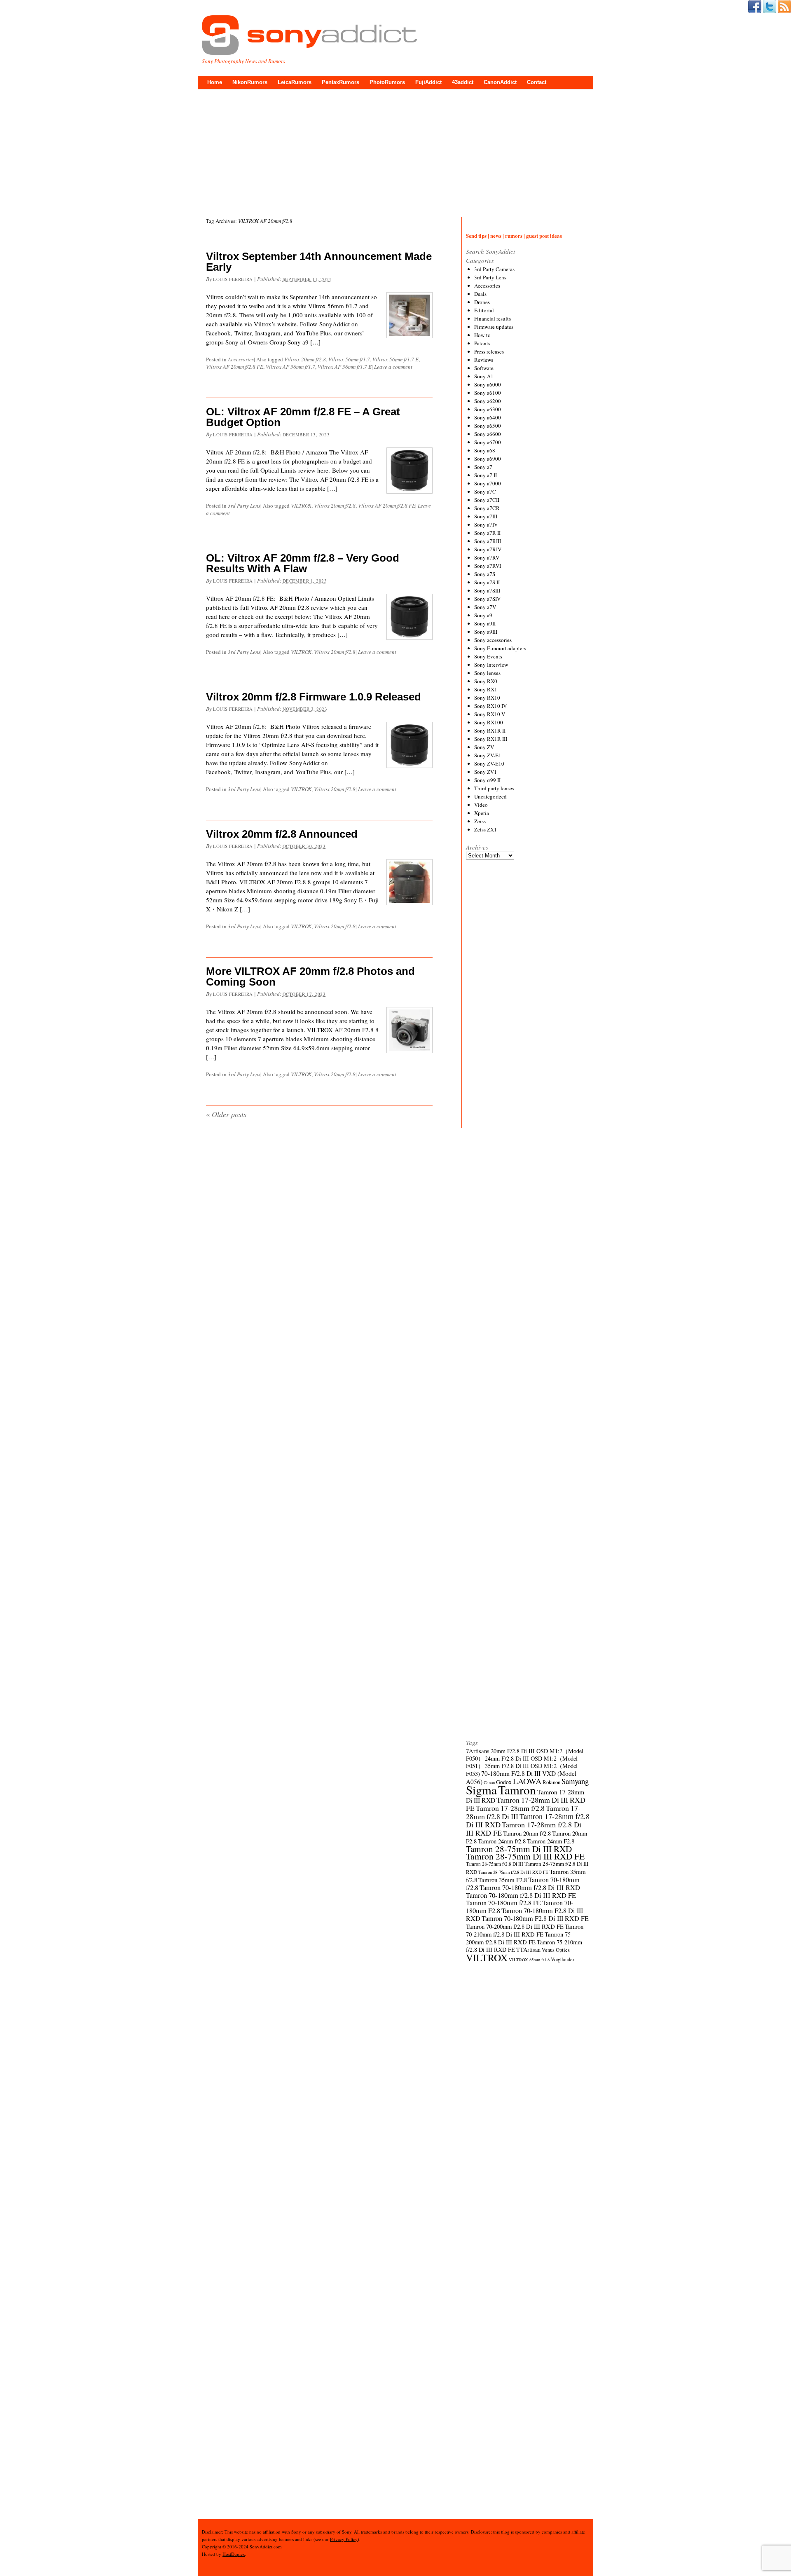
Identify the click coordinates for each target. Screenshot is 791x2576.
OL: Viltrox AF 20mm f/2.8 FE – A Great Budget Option (303, 417)
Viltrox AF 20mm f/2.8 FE (235, 367)
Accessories (241, 359)
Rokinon (551, 1782)
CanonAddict (500, 82)
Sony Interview (491, 665)
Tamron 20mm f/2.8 (527, 1833)
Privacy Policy (344, 2539)
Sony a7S (485, 574)
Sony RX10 (487, 698)
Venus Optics (556, 1950)
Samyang (575, 1781)
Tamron (517, 1790)
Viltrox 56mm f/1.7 (349, 359)
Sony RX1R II (490, 731)
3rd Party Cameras (494, 269)
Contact (537, 82)
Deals (480, 294)
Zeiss (480, 821)
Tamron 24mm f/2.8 (502, 1841)
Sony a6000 (488, 384)
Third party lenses (494, 788)
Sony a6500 (488, 426)
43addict (463, 82)
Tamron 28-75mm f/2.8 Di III (495, 1864)
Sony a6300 (488, 409)
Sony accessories (493, 640)
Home (215, 82)
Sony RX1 (486, 689)
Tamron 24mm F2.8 (551, 1841)
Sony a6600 (488, 434)
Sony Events (488, 656)
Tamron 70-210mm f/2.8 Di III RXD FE (525, 1930)
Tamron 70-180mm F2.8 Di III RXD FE (535, 1918)
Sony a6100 (488, 393)
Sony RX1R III (491, 739)
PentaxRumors (341, 82)
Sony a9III (486, 632)
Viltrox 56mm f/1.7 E (395, 359)
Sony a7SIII (487, 590)
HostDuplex (234, 2554)
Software (484, 368)
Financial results (493, 318)
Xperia (482, 813)
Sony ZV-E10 (489, 763)
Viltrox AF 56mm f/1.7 (290, 367)
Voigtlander (563, 1959)
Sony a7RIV (488, 549)
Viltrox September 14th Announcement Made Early (319, 262)
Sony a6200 (488, 401)
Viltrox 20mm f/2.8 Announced (282, 834)
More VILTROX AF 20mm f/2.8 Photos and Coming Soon (310, 977)
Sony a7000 (488, 483)
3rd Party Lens (244, 506)
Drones (482, 302)
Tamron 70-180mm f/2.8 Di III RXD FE (521, 1895)
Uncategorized (490, 796)
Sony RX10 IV (490, 706)
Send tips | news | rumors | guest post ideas (514, 235)
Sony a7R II (487, 533)
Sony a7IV (486, 525)
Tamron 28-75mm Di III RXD (519, 1849)
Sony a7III (486, 516)
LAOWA (527, 1781)
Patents (482, 343)
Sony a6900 (488, 459)
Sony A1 (484, 376)
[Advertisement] (395, 151)
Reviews (484, 360)
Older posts (226, 1114)
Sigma (481, 1790)
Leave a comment (393, 367)
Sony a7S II (487, 582)
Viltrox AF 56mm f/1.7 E (345, 367)
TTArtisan (528, 1950)
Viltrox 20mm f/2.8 (305, 359)
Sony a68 (485, 450)
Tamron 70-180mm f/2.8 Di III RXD (530, 1888)
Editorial (484, 310)
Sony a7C (485, 492)
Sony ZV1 (486, 772)
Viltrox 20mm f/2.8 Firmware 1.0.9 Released (314, 697)
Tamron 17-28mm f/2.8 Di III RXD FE (524, 1829)
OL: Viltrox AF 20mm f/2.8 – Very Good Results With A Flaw (303, 563)
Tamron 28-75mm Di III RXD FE (525, 1856)
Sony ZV (484, 747)
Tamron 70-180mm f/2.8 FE (503, 1903)
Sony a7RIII (488, 541)
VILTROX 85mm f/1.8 (529, 1960)
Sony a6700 (488, 442)
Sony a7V (485, 607)
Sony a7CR (487, 508)
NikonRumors (250, 82)
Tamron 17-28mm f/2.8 (510, 1808)
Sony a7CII (487, 500)
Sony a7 (483, 467)
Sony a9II (485, 623)
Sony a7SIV (487, 599)
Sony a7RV (487, 557)
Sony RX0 (486, 681)
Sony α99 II (487, 780)
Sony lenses (487, 673)
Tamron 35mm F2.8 (503, 1880)
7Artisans (478, 1751)
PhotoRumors (387, 82)
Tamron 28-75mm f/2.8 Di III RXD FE (513, 1872)
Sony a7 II (486, 475)
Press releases (489, 351)
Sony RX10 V (490, 714)
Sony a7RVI (488, 566)
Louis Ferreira (233, 279)
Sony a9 (483, 615)
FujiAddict (428, 82)
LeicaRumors (295, 82)
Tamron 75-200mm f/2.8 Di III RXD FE (519, 1938)
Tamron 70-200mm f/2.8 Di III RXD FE (515, 1926)
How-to (482, 335)
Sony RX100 (489, 722)
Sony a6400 (488, 417)
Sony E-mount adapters (500, 648)
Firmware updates (494, 327)
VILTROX (301, 506)
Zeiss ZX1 (486, 829)
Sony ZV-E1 (488, 755)
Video (481, 805)
